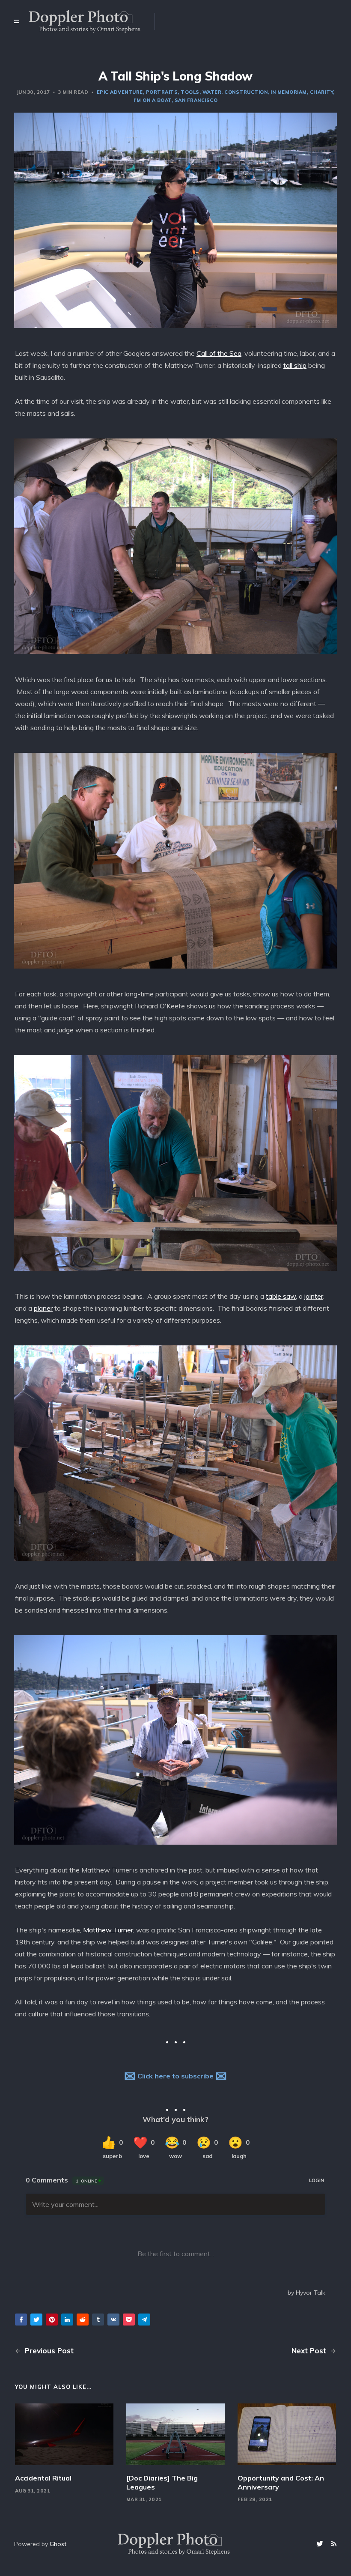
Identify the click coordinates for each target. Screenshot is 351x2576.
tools (190, 92)
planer (43, 1308)
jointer (314, 1296)
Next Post (310, 2351)
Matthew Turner (108, 1930)
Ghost (58, 2544)
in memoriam (289, 92)
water (212, 92)
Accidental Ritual (43, 2478)
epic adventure (120, 92)
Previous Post (48, 2351)
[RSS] (334, 2544)
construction (246, 92)
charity (322, 92)
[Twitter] (321, 2544)
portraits (162, 92)
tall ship (295, 365)
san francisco (196, 100)
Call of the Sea (219, 353)
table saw (281, 1296)
